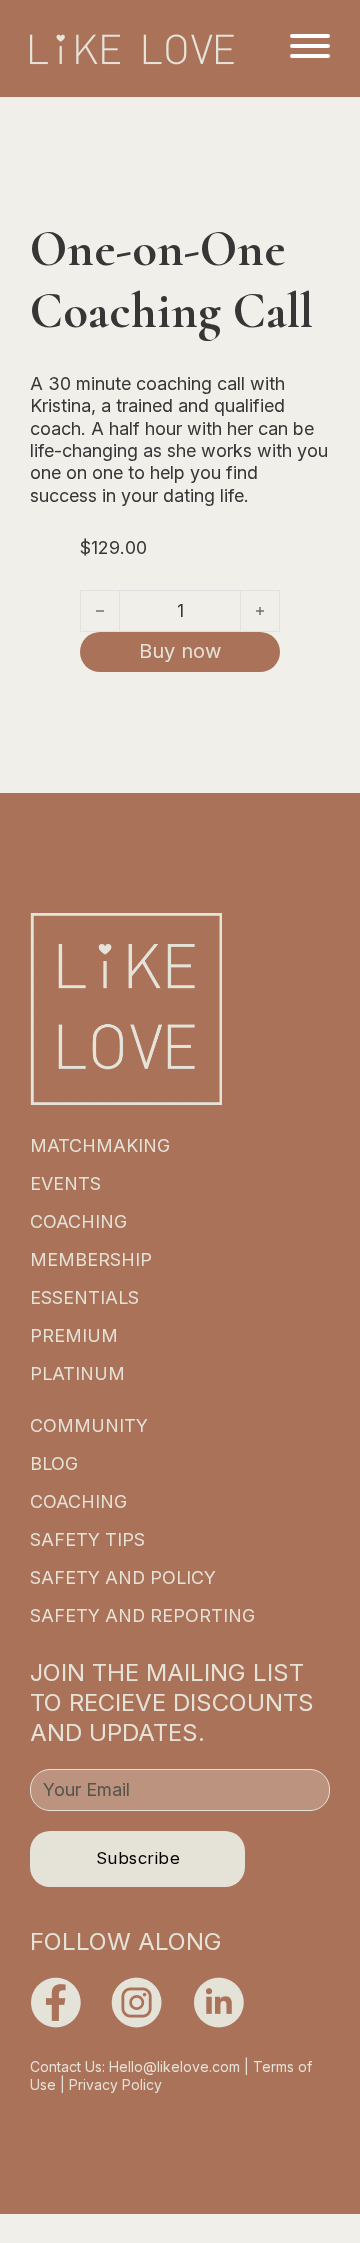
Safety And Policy (123, 1577)
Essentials (84, 1297)
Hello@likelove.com (174, 2066)
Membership (91, 1259)
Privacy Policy (115, 2084)
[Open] (310, 46)
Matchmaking (100, 1145)
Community (89, 1425)
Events (65, 1183)
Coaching (78, 1221)
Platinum (77, 1373)
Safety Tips (87, 1539)
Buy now (180, 651)
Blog (54, 1463)
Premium (74, 1335)
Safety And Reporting (142, 1615)
